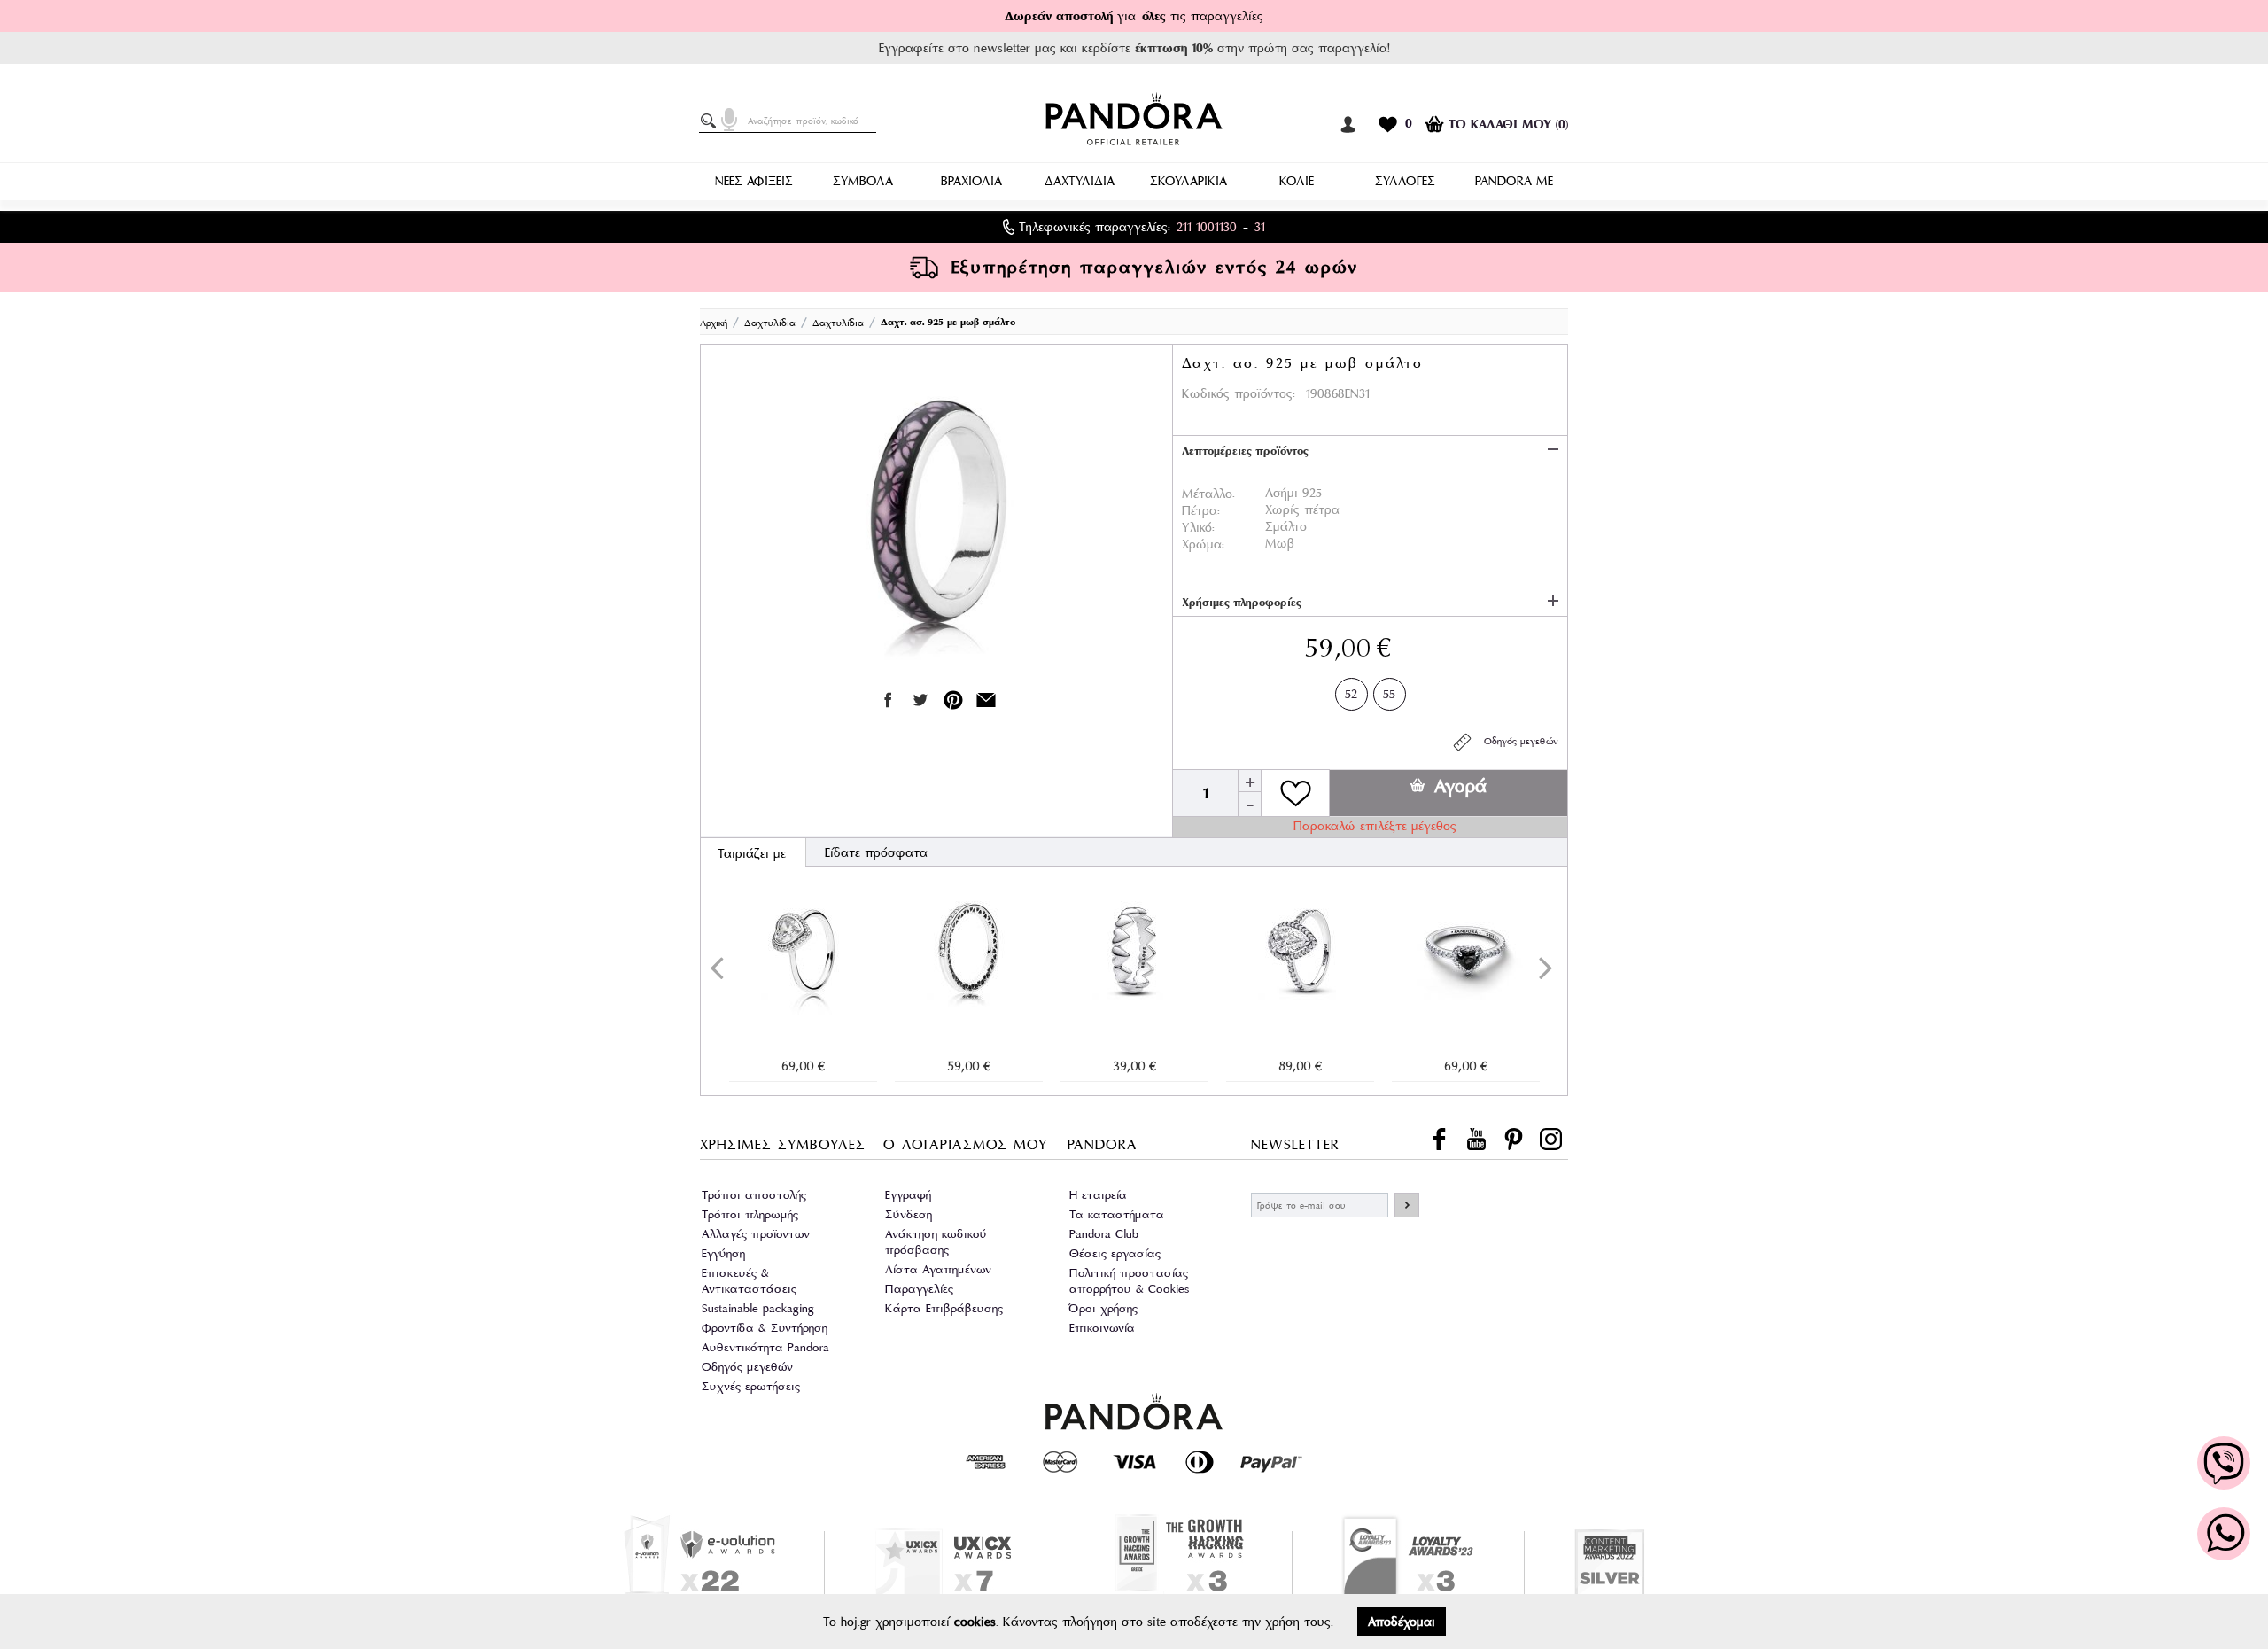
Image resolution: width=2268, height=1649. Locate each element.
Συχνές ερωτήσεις (751, 1386)
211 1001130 (1207, 227)
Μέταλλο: (1208, 494)
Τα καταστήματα (1117, 1214)
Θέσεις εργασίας (1115, 1253)
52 (1351, 694)
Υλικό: (1198, 527)
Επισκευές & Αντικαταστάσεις (749, 1281)
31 (1260, 227)
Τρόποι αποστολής (754, 1195)
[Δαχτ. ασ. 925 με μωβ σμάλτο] (936, 522)
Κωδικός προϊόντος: (1239, 393)
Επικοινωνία (1102, 1328)
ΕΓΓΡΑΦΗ (1407, 1205)
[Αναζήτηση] (711, 121)
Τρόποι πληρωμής (750, 1214)
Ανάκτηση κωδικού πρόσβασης (936, 1242)
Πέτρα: (1201, 510)
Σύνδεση (909, 1214)
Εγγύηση (723, 1253)
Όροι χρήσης (1103, 1308)
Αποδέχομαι (1402, 1622)
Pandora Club (1104, 1234)
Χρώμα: (1203, 544)
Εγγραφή (908, 1195)
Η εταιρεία (1098, 1195)
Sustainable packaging (758, 1308)
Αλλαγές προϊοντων (756, 1234)
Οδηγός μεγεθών (1516, 741)
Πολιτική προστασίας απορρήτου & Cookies (1129, 1281)
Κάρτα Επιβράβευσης (944, 1308)
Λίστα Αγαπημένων (938, 1269)
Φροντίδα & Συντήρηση (765, 1328)
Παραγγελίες (919, 1289)
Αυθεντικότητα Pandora (765, 1347)
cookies (975, 1622)
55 (1389, 694)
